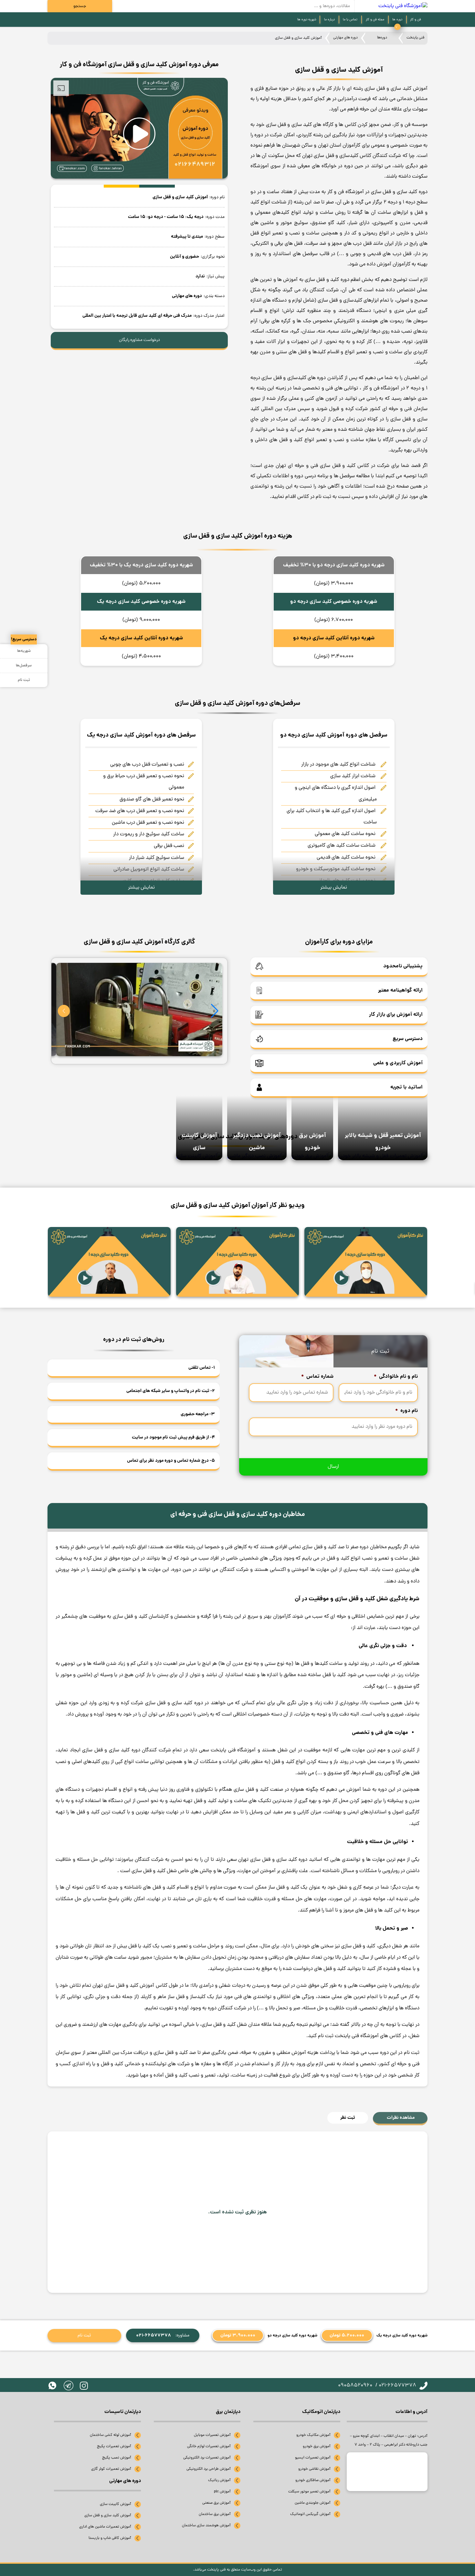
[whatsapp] (52, 2385)
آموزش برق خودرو (317, 2447)
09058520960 (355, 2385)
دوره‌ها (382, 38)
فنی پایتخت (415, 38)
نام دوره (406, 1411)
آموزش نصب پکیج (117, 2458)
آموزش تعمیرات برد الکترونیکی (207, 2458)
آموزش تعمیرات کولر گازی (111, 2469)
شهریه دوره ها (307, 20)
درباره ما (329, 20)
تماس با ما (350, 20)
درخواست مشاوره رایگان (139, 340)
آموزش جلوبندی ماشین (313, 2503)
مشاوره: (163, 2335)
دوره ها (397, 20)
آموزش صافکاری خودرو (313, 2480)
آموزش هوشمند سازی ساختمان (206, 2526)
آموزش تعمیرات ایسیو (313, 2458)
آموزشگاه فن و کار (381, 388)
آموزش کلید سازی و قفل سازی (108, 2516)
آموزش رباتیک (219, 2480)
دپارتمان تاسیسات (123, 2412)
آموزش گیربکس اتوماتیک (310, 2514)
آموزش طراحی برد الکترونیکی (209, 2469)
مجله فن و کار (375, 20)
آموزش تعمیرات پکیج (114, 2447)
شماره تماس (317, 1377)
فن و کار (416, 20)
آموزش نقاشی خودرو (314, 2469)
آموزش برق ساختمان (215, 2514)
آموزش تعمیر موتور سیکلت (309, 2492)
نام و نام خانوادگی (396, 1377)
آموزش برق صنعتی (216, 2503)
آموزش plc (222, 2492)
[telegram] (69, 2385)
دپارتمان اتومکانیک (321, 2412)
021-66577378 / (396, 2385)
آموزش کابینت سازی (116, 2504)
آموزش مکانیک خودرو (313, 2435)
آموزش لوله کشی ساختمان (111, 2435)
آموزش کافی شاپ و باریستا (110, 2538)
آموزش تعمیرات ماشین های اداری (105, 2527)
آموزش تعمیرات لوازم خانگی (209, 2447)
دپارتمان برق (228, 2412)
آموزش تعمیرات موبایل (212, 2435)
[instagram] (84, 2386)
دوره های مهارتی (345, 38)
